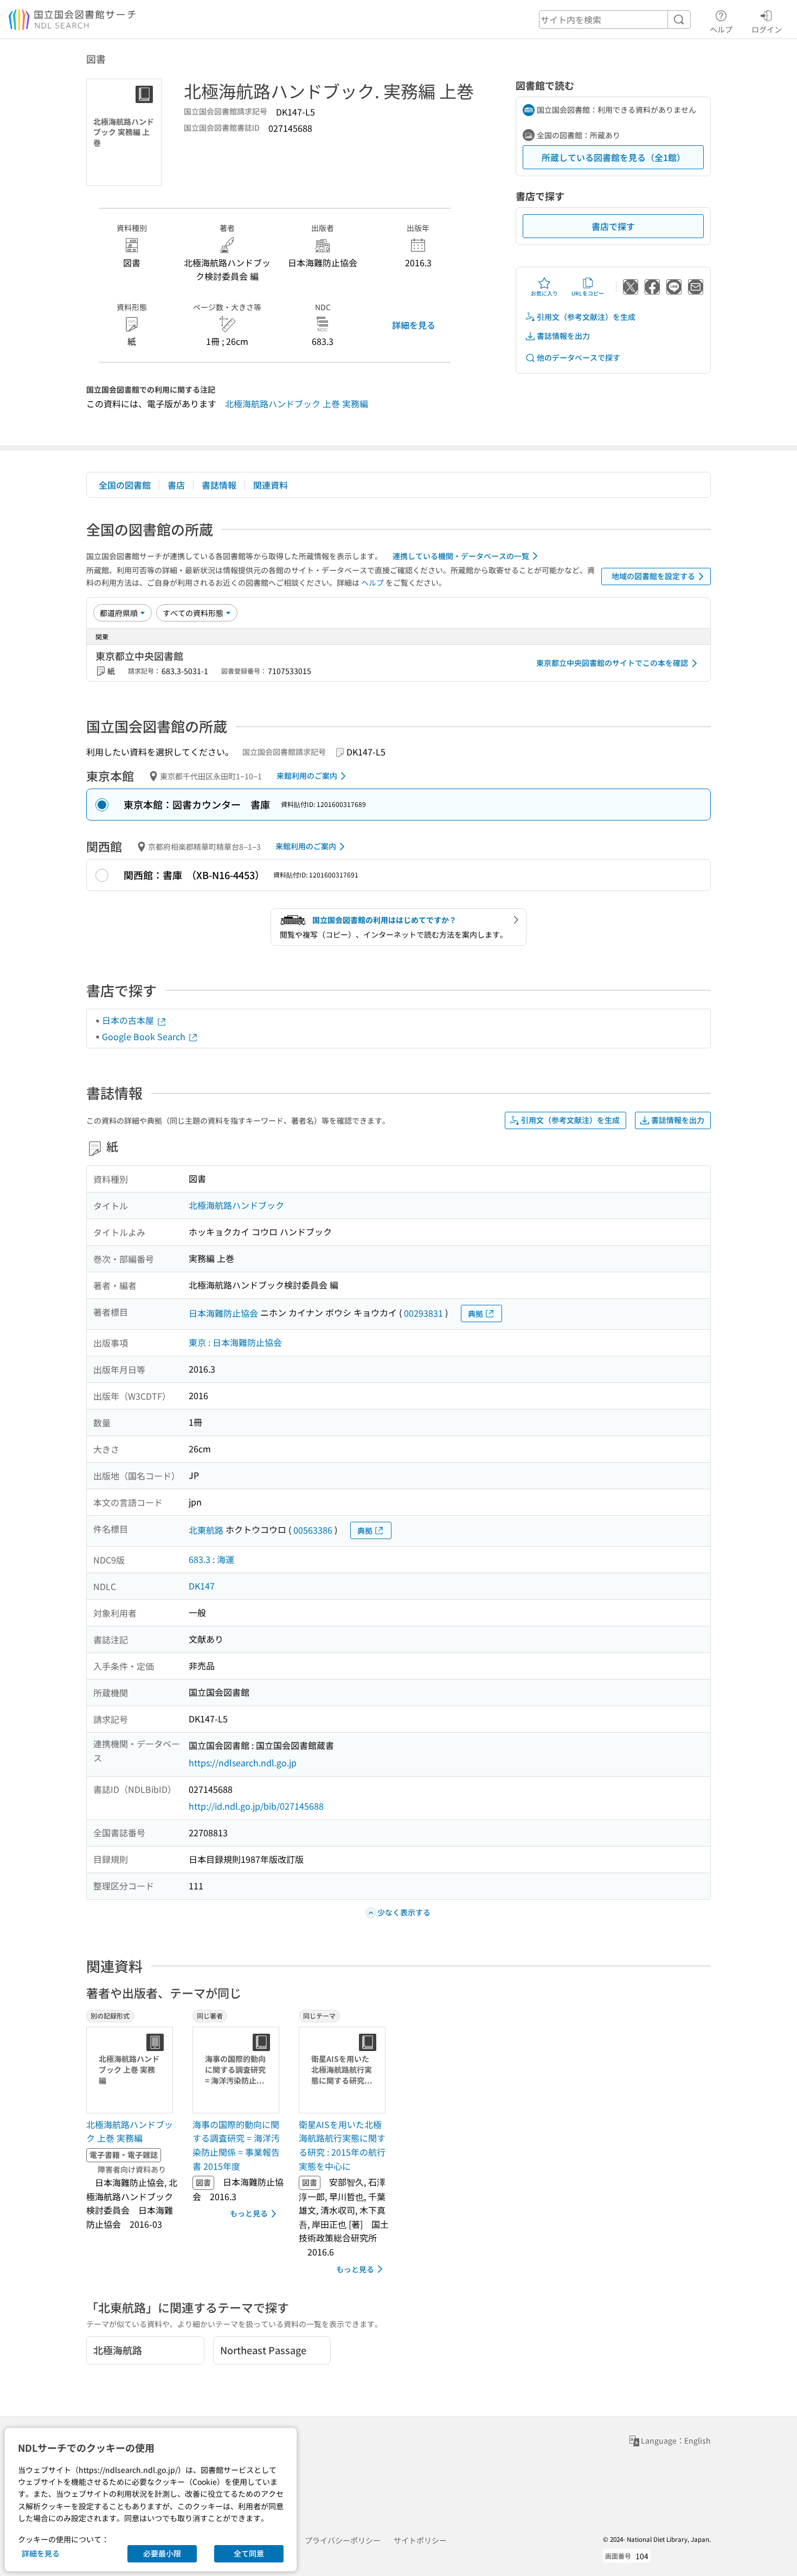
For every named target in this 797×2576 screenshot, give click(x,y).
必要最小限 (162, 2553)
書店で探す (613, 226)
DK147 (202, 1586)
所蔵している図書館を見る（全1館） (613, 157)
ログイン (767, 29)
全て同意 (249, 2553)
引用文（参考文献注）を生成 (586, 317)
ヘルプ (721, 29)
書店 (176, 485)
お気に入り (544, 293)
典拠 (475, 1313)
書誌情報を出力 (563, 336)
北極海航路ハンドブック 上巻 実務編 (297, 403)
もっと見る (249, 2213)
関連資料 (271, 485)
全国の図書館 (125, 485)
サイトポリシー (420, 2540)
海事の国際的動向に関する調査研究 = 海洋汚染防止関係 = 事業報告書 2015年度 (236, 2145)
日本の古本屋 (129, 1020)
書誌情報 (219, 485)
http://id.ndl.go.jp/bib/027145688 (256, 1806)
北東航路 (206, 1530)
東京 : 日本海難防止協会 (235, 1342)
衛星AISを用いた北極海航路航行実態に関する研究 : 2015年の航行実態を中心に (342, 2145)
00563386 (313, 1530)
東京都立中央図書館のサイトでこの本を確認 (612, 663)
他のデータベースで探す (579, 357)
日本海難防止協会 (223, 1313)
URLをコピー (588, 293)
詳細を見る (414, 325)
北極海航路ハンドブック (236, 1205)
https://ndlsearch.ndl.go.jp (243, 1763)
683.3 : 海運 (211, 1559)
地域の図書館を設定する (653, 576)
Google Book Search (145, 1036)
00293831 (423, 1313)
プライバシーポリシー (343, 2540)
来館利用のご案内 (307, 776)
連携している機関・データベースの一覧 (461, 556)
